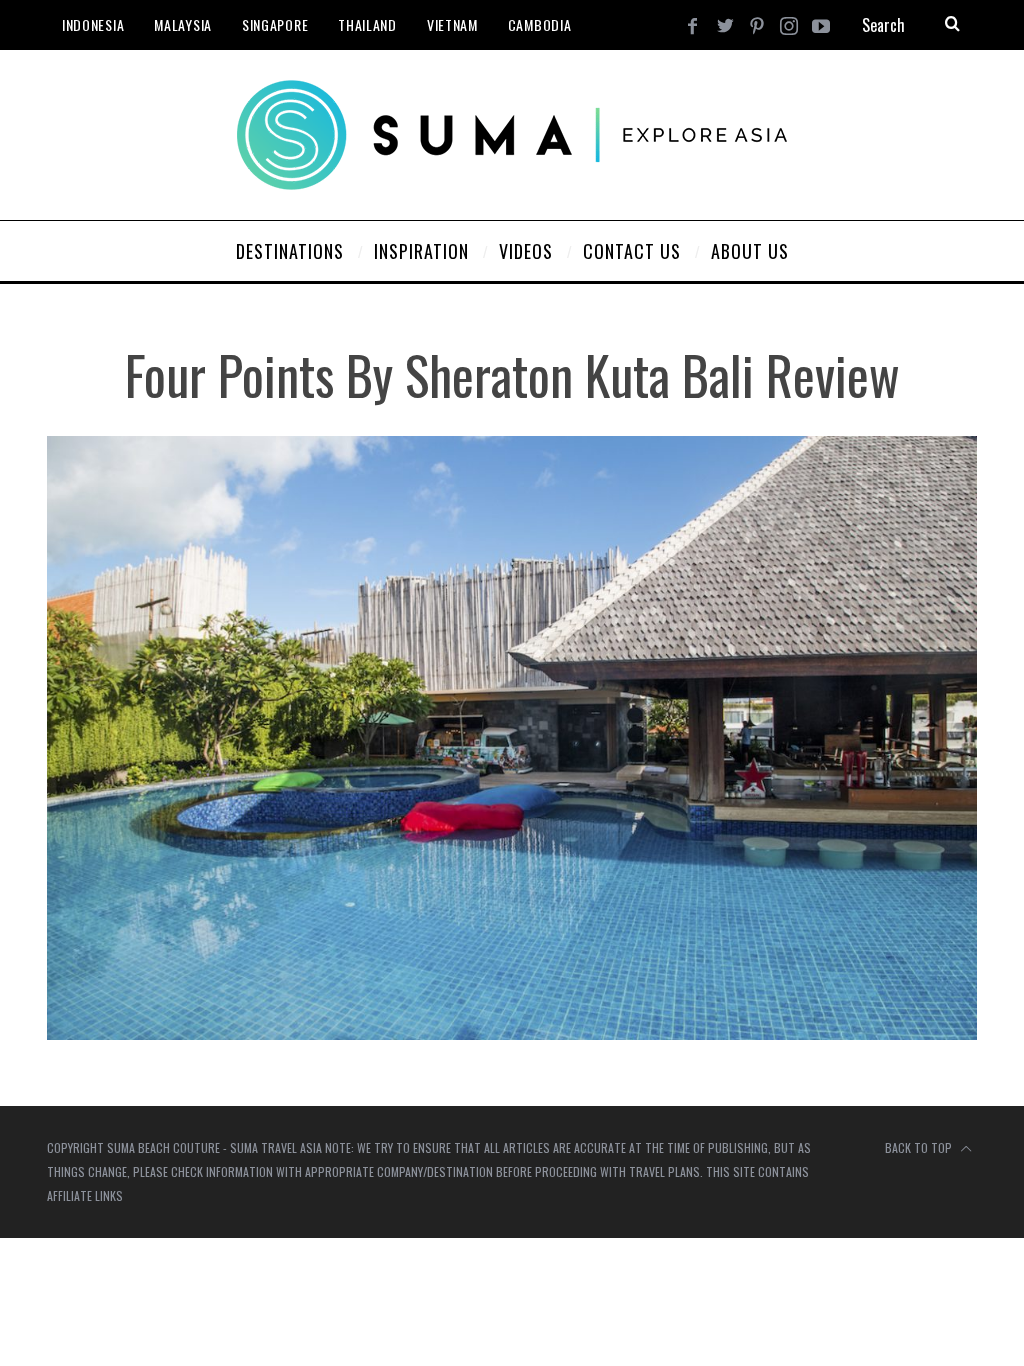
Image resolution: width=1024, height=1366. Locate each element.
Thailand (367, 24)
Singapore (275, 24)
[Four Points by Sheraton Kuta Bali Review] (512, 1033)
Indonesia (93, 24)
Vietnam (452, 24)
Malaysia (183, 24)
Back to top (920, 1147)
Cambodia (540, 24)
